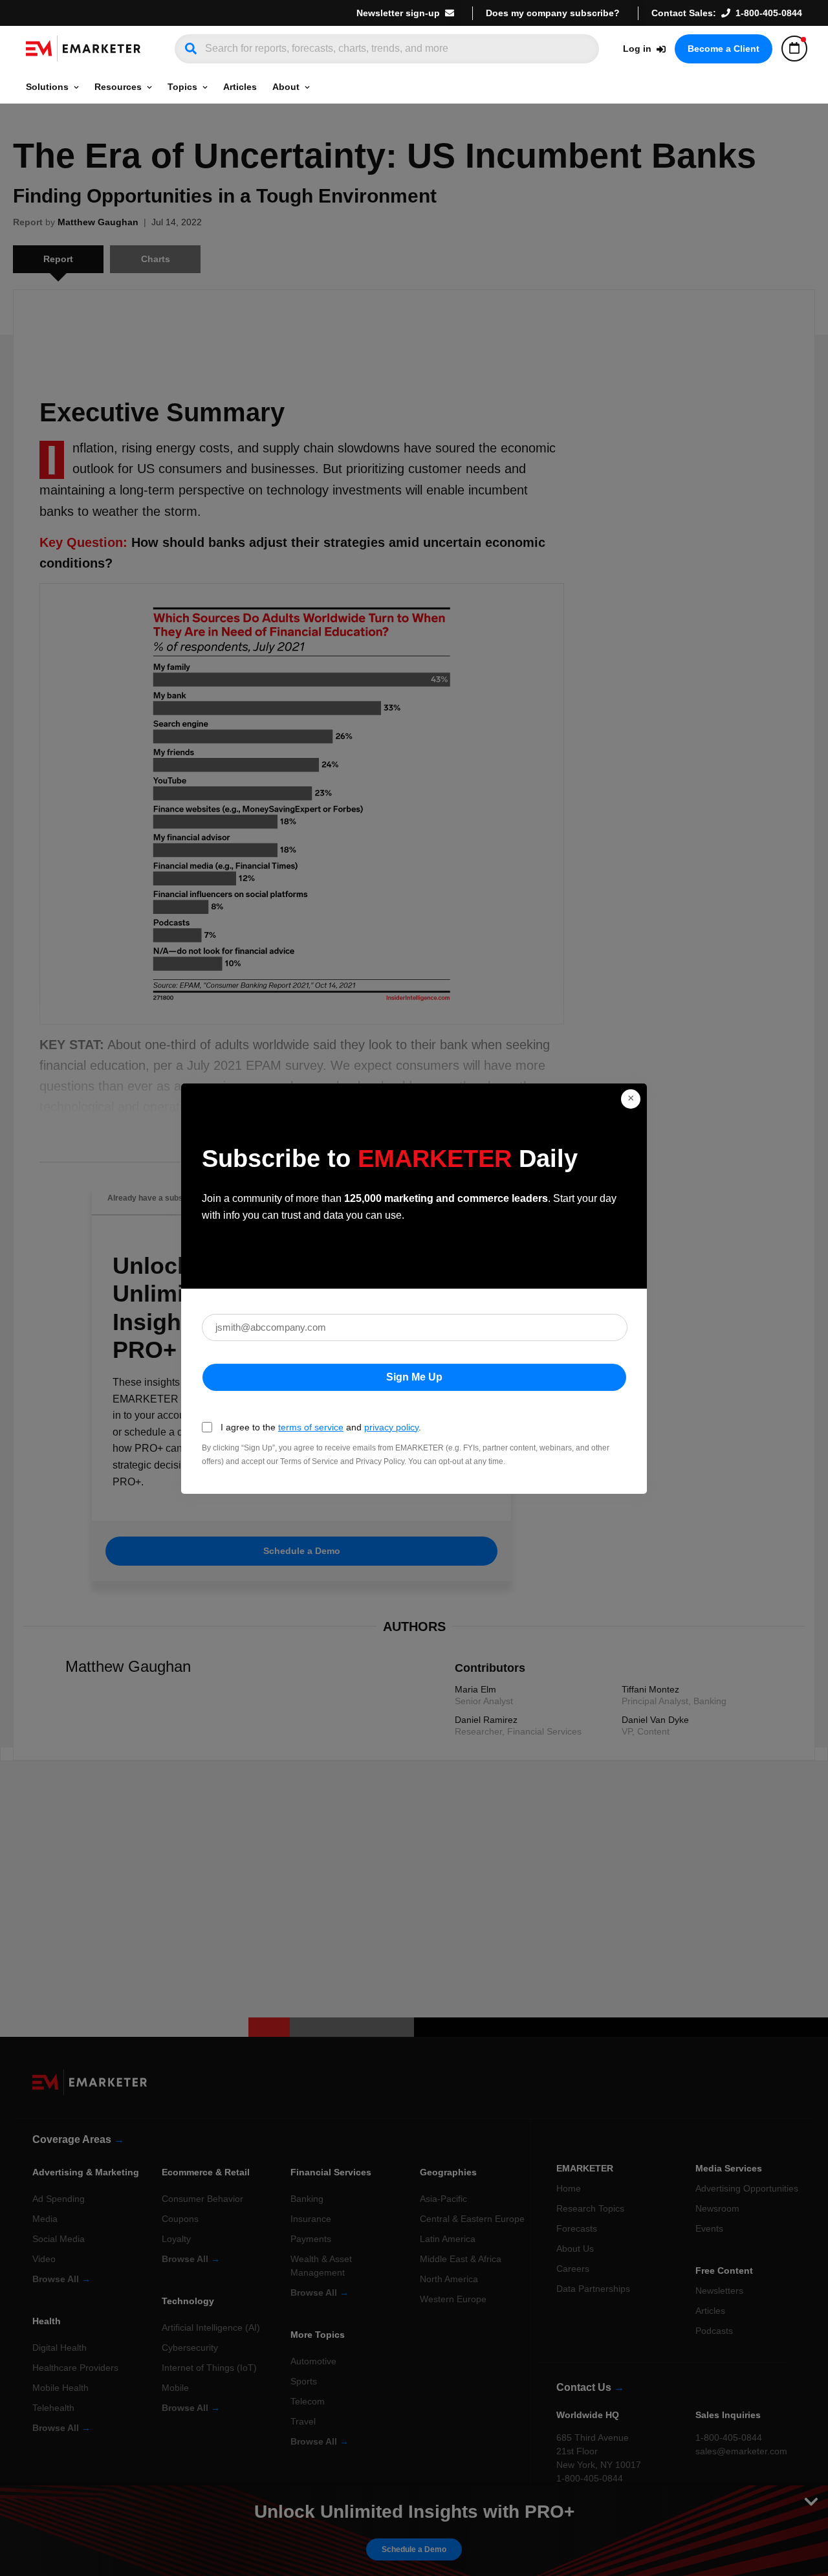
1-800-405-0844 (769, 13)
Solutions (47, 87)
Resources (118, 87)
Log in (637, 49)
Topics (182, 87)
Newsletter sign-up (398, 13)
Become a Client (724, 49)
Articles (240, 87)
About (286, 87)
